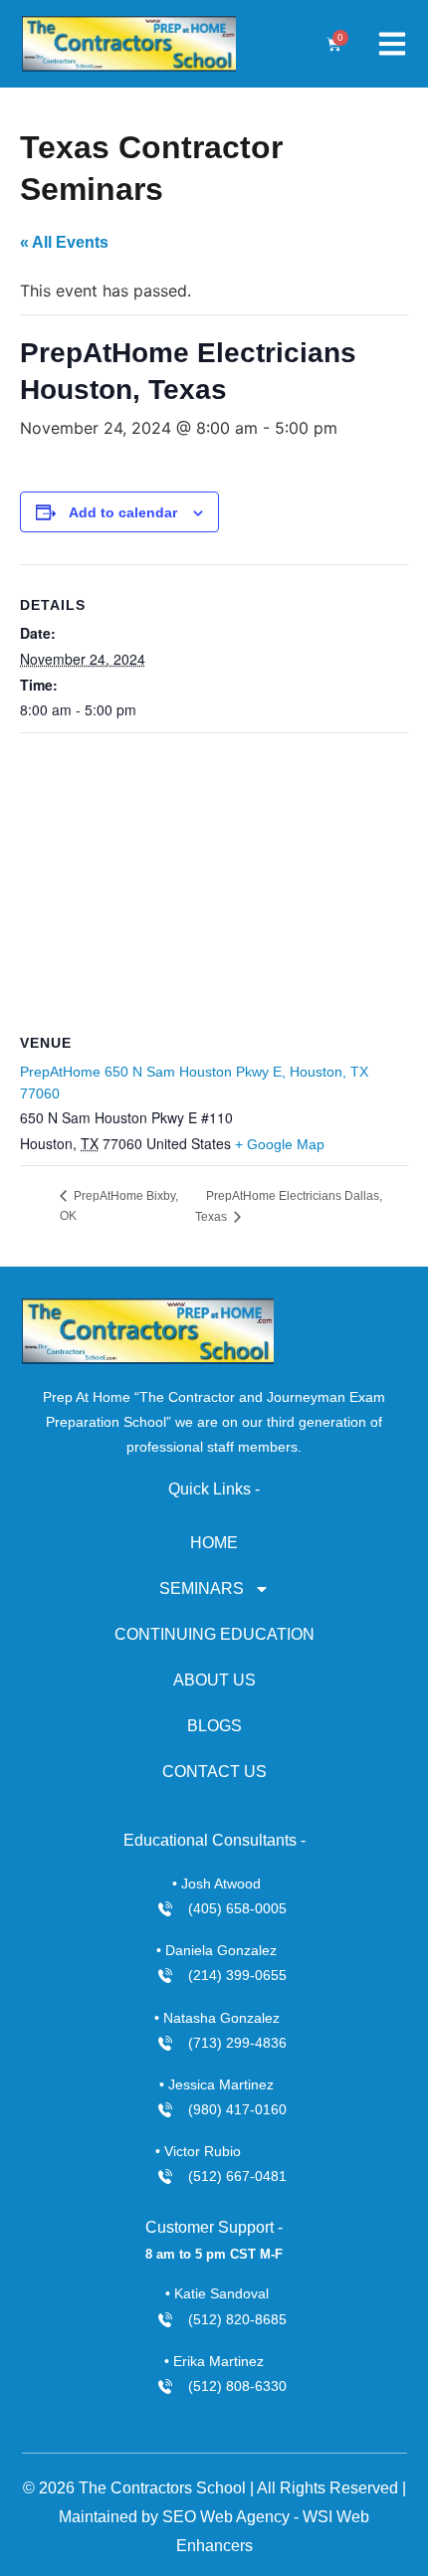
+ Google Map (280, 1144)
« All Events (64, 242)
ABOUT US (214, 1680)
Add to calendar (123, 512)
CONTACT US (214, 1772)
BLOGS (214, 1726)
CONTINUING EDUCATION (214, 1634)
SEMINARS (202, 1588)
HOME (214, 1543)
